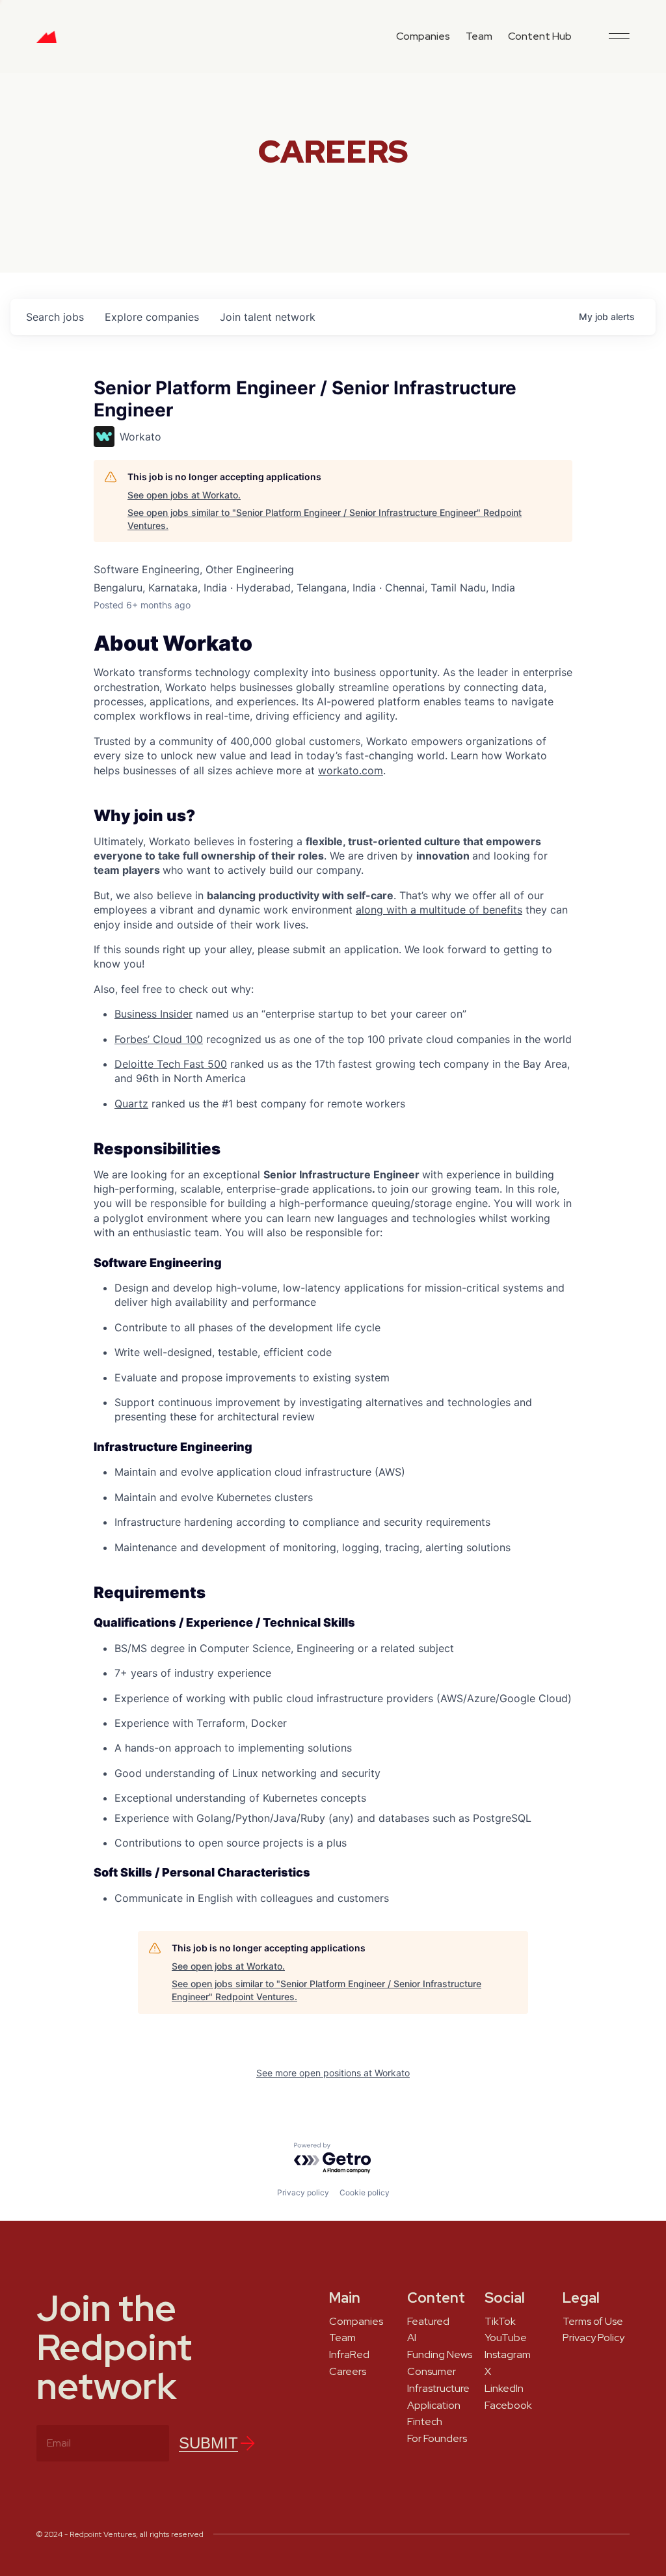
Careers (348, 2372)
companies (152, 317)
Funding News (440, 2355)
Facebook (508, 2406)
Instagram (508, 2355)
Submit (208, 2443)
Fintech (425, 2422)
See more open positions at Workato (333, 2073)
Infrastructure (438, 2389)
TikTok (500, 2322)
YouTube (506, 2338)
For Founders (437, 2439)
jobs (55, 317)
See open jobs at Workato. (184, 495)
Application (434, 2406)
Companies (423, 36)
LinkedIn (504, 2389)
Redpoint (47, 42)
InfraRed (349, 2355)
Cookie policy (365, 2192)
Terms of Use (593, 2322)
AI (412, 2338)
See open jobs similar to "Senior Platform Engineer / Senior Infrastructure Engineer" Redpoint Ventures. (325, 519)
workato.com (351, 770)
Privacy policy (303, 2192)
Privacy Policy (593, 2338)
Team (479, 36)
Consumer (432, 2372)
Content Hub (540, 36)
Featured (428, 2322)
